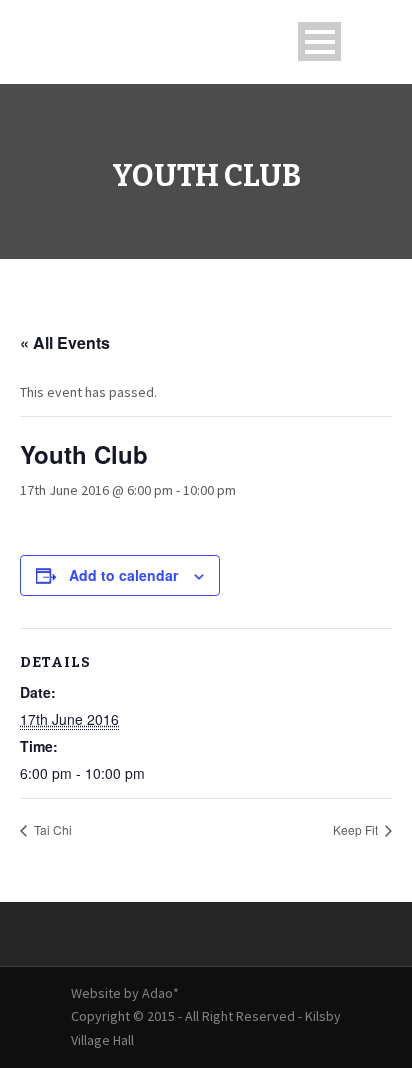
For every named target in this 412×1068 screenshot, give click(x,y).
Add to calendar (123, 575)
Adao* (160, 993)
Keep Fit (357, 829)
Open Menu (319, 41)
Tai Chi (51, 829)
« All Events (65, 342)
